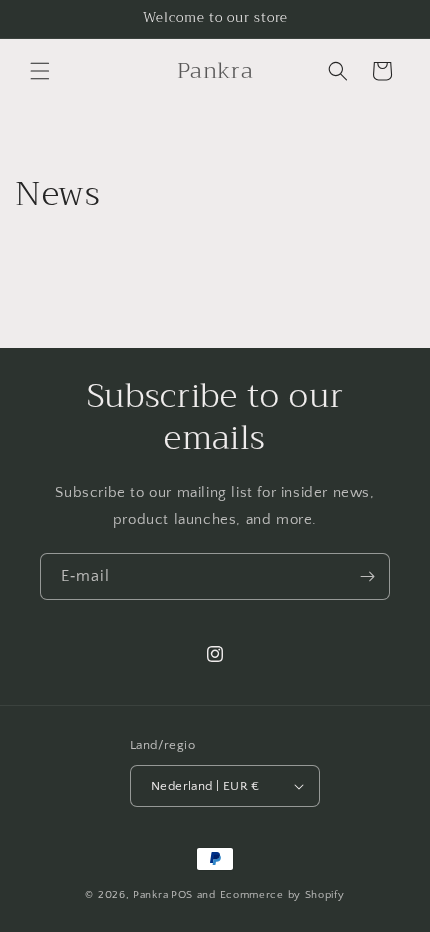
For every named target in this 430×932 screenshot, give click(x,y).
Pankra (150, 895)
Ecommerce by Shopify (282, 895)
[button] (40, 71)
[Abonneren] (367, 576)
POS (182, 895)
